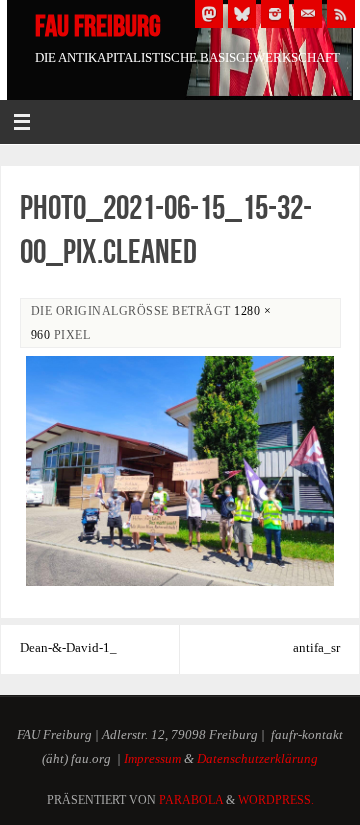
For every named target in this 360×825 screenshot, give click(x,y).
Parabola (191, 800)
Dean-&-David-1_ (68, 648)
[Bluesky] (242, 14)
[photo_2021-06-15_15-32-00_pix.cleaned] (180, 471)
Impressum (152, 759)
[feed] (341, 14)
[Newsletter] (308, 14)
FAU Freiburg (98, 26)
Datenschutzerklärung (257, 759)
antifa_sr (316, 648)
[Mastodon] (209, 14)
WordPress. (276, 800)
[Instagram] (275, 14)
